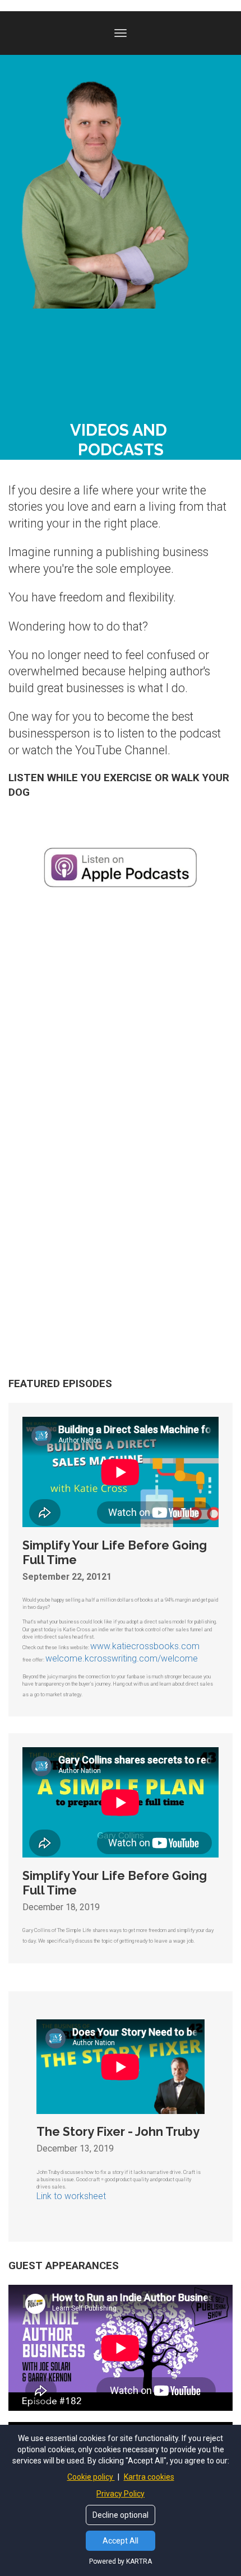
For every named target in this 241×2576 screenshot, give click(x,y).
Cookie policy (91, 2477)
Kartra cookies (149, 2477)
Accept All (121, 2541)
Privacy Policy (121, 2494)
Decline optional (121, 2515)
